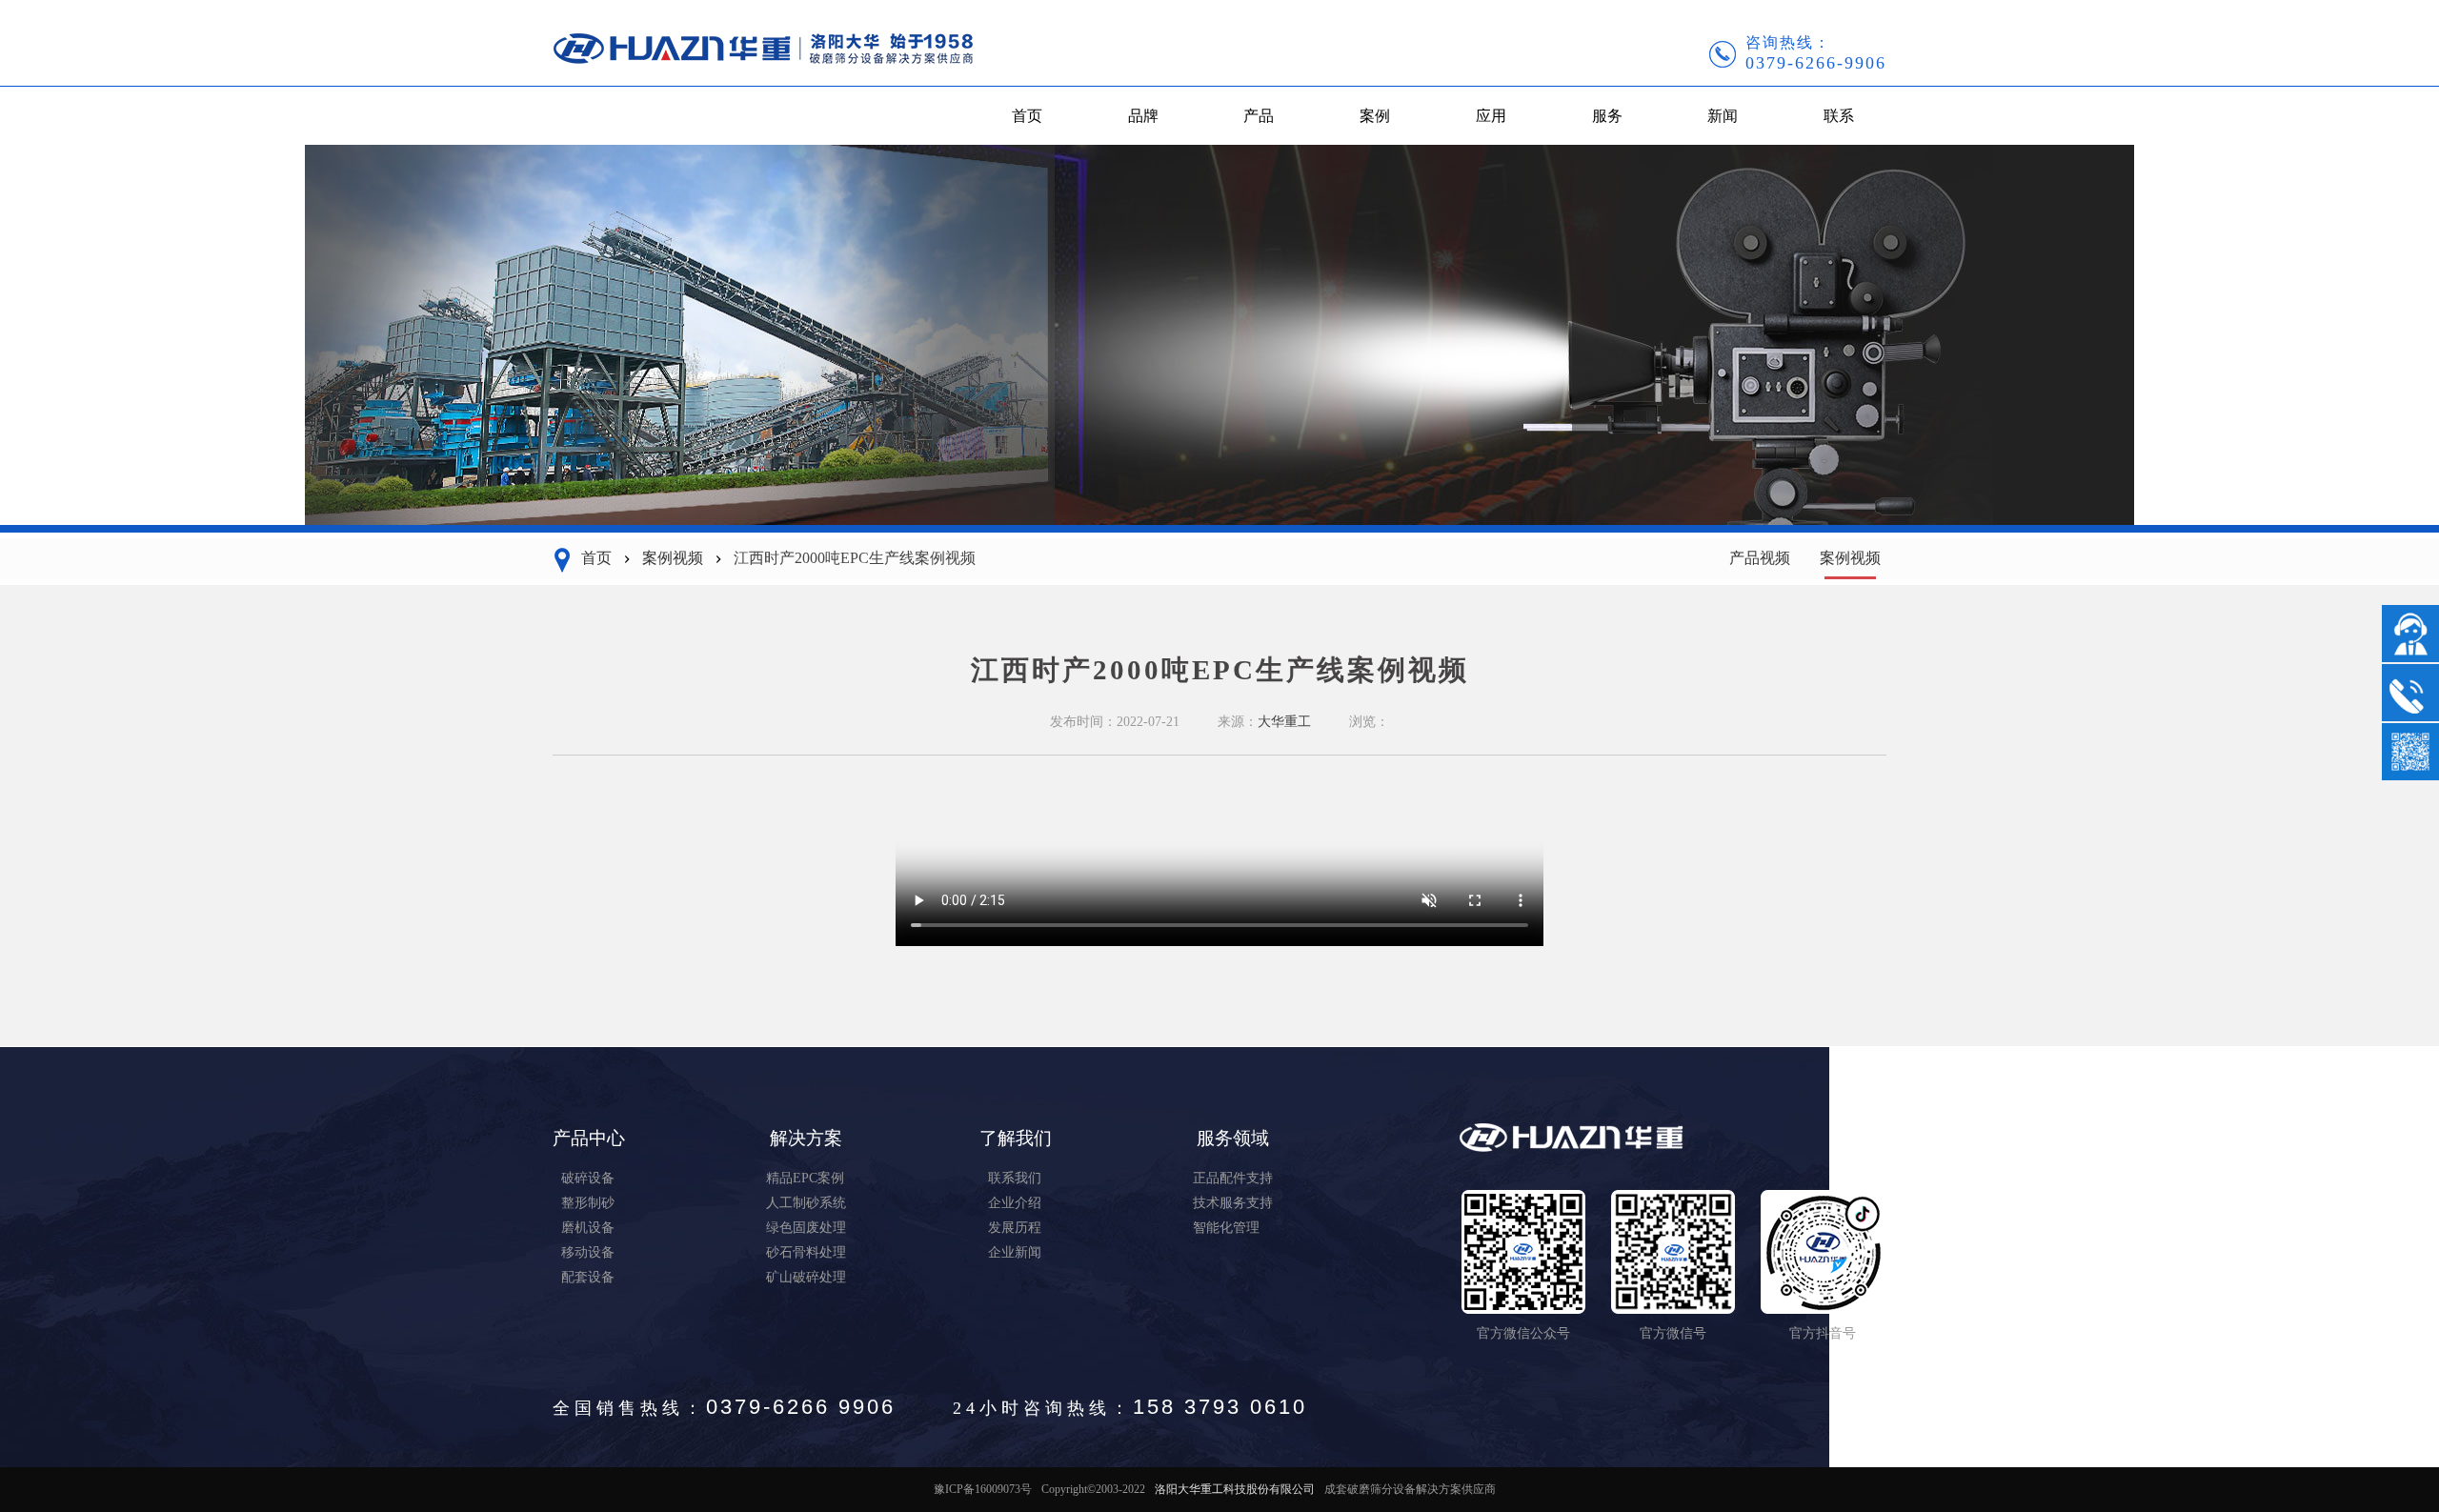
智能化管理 (1226, 1228)
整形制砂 (588, 1203)
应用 (1491, 116)
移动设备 (588, 1252)
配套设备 (588, 1277)
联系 (1839, 116)
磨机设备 (588, 1228)
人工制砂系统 (806, 1203)
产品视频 (1760, 558)
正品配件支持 (1233, 1178)
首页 (1027, 116)
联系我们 (1015, 1178)
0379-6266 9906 (801, 1407)
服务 (1607, 116)
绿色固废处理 (806, 1228)
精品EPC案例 (805, 1178)
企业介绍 (1015, 1203)
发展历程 (1015, 1228)
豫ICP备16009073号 (983, 1489)
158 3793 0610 (1220, 1407)
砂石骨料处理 (806, 1252)
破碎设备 (588, 1178)
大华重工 (1284, 722)
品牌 (1143, 116)
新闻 (1723, 116)
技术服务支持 (1233, 1203)
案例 (1375, 116)
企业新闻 (1015, 1252)
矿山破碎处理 (806, 1277)
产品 (1259, 116)
